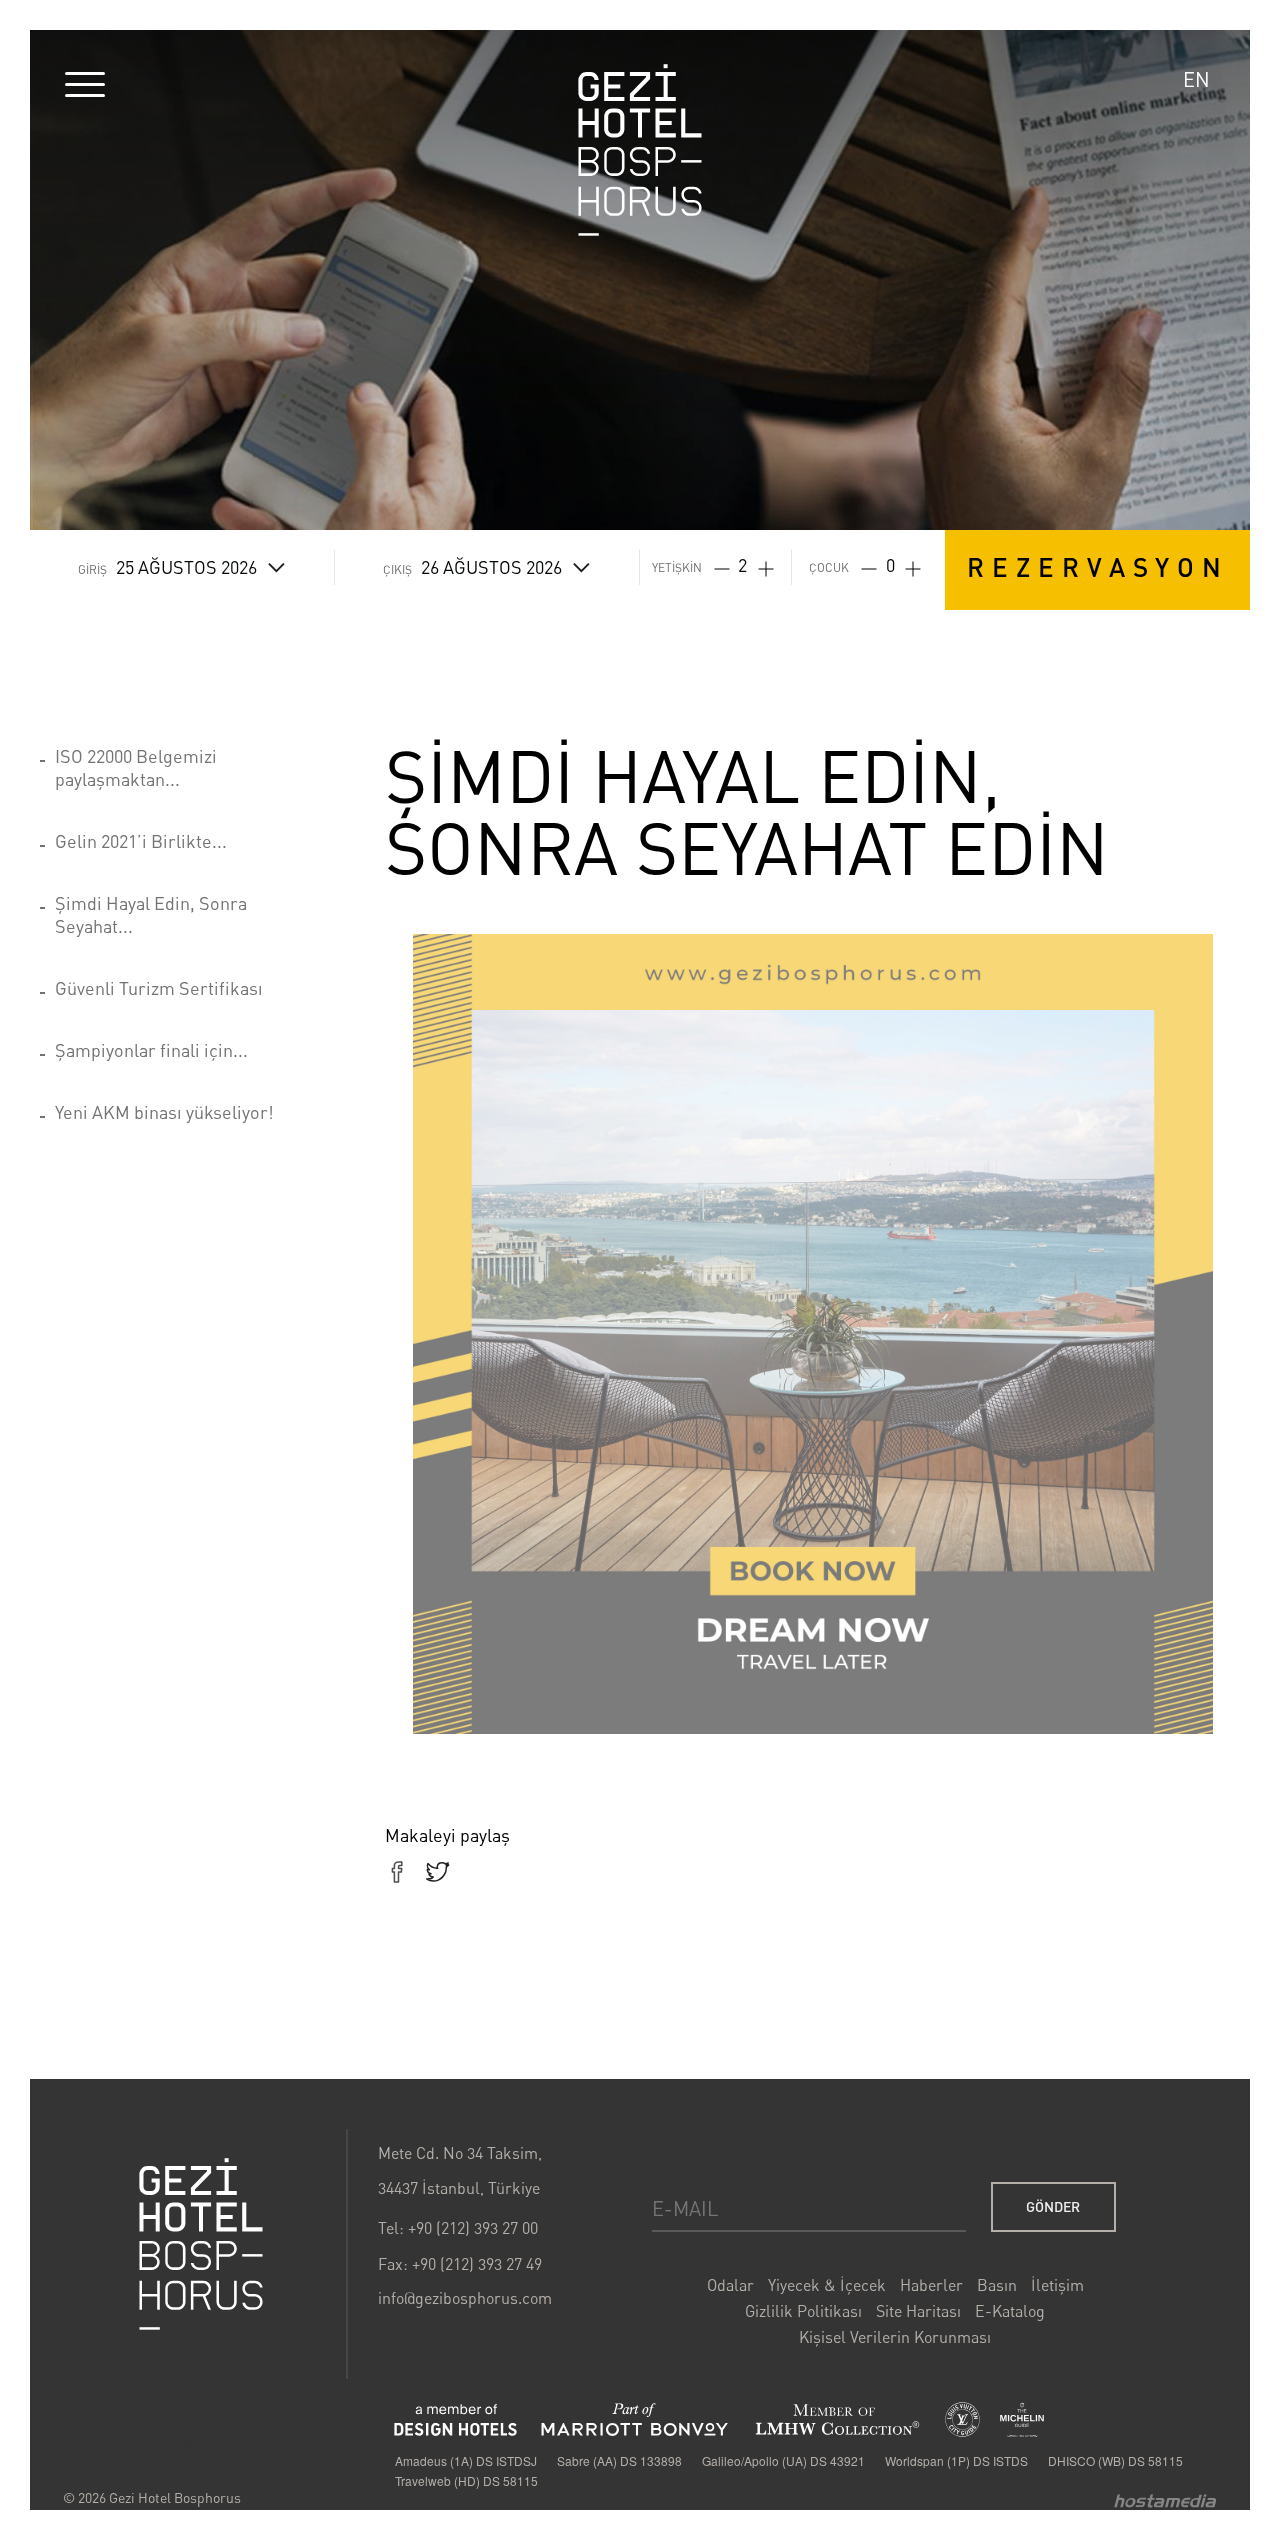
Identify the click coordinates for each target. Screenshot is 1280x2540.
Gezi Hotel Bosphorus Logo (640, 150)
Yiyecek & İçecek (827, 2285)
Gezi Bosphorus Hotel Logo (201, 2244)
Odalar (730, 2285)
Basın (997, 2285)
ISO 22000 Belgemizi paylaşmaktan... (136, 767)
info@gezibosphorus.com (465, 2298)
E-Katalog (1010, 2311)
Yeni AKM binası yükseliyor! (164, 1112)
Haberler (931, 2285)
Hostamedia (1165, 2500)
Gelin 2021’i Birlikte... (141, 841)
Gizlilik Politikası (803, 2311)
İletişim (1057, 2285)
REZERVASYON (1098, 566)
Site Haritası (918, 2311)
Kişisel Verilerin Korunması (895, 2337)
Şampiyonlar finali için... (151, 1050)
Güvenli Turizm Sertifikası (159, 988)
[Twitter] (437, 1874)
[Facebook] (397, 1874)
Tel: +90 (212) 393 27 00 (458, 2228)
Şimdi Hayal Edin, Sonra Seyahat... (151, 914)
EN (1196, 79)
